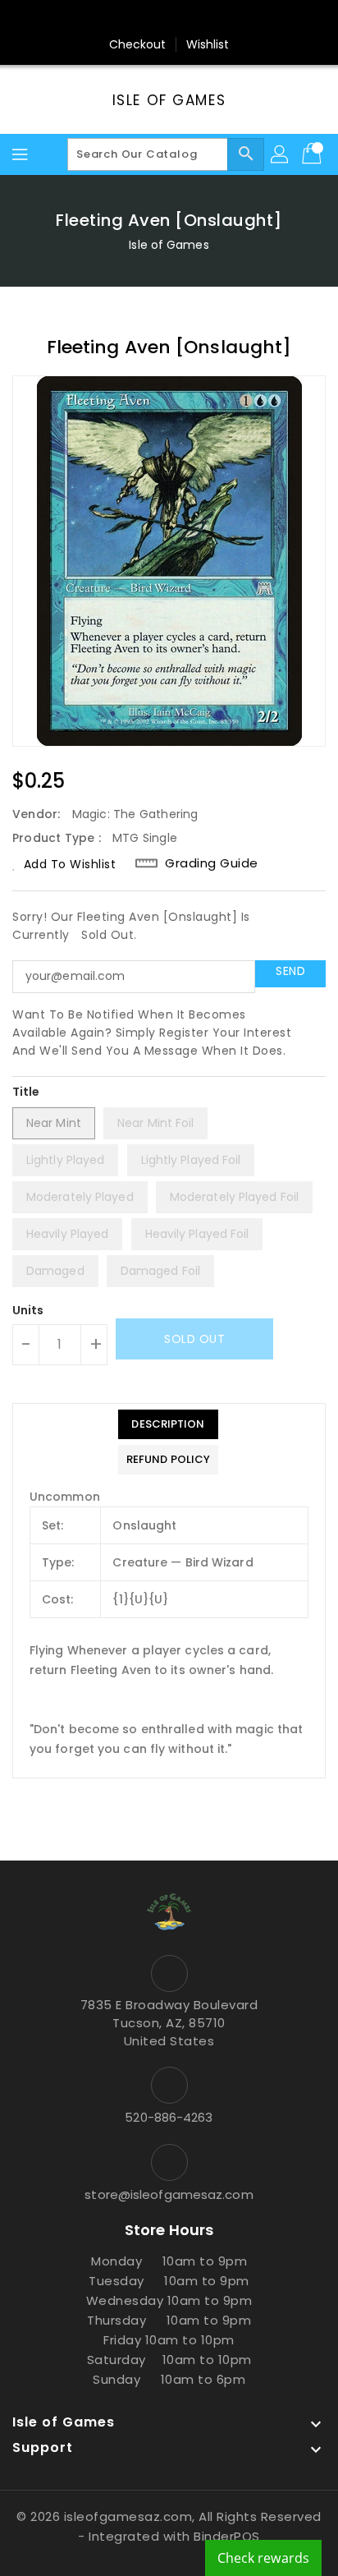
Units (28, 1310)
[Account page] (281, 154)
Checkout (138, 44)
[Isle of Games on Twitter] (138, 19)
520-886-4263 (169, 2117)
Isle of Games (169, 100)
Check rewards (263, 2558)
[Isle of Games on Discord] (231, 19)
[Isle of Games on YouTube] (200, 19)
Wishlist (208, 44)
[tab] (168, 1424)
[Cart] (313, 154)
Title (26, 1092)
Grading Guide (212, 863)
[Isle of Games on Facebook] (107, 19)
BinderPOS (227, 2536)
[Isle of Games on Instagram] (169, 19)
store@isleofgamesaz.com (169, 2194)
